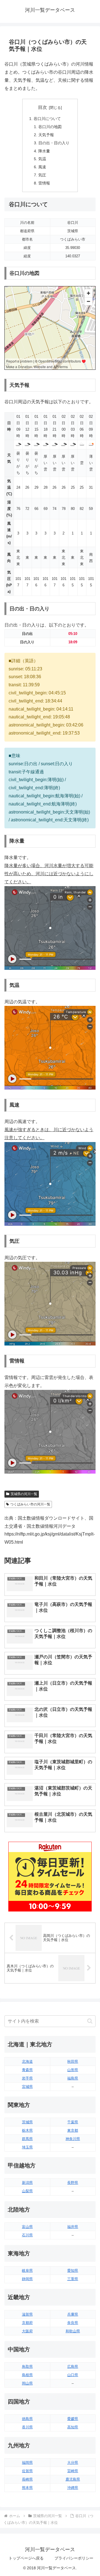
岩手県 (27, 2078)
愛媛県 (73, 2419)
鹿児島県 (73, 2479)
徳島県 (27, 2419)
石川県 (27, 2235)
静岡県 (27, 2279)
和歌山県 (73, 2331)
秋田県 (73, 2061)
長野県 (73, 2183)
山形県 (73, 2070)
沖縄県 (73, 2488)
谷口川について (47, 119)
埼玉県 (27, 2147)
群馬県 (27, 2139)
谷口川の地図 (50, 127)
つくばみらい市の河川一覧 (30, 1504)
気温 (42, 159)
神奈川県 (73, 2139)
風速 (42, 167)
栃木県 (27, 2130)
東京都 (73, 2130)
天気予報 (46, 135)
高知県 (73, 2427)
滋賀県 (27, 2314)
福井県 (73, 2227)
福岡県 (27, 2463)
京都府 (27, 2323)
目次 (42, 107)
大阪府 (27, 2331)
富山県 (27, 2227)
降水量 (44, 151)
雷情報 (44, 183)
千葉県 (73, 2122)
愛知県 (73, 2271)
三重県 (73, 2279)
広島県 (73, 2367)
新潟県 (27, 2183)
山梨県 (27, 2191)
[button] (90, 2021)
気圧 (42, 175)
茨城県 (27, 2122)
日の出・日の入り (54, 143)
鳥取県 (27, 2367)
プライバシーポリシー (74, 2558)
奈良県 (73, 2323)
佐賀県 (27, 2471)
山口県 (73, 2375)
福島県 (73, 2078)
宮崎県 (73, 2471)
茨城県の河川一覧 (24, 1494)
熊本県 (27, 2488)
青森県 (27, 2070)
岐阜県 (27, 2271)
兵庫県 (73, 2314)
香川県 (27, 2427)
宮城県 (27, 2087)
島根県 (27, 2375)
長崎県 (27, 2479)
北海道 (27, 2061)
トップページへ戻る (26, 2558)
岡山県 (27, 2383)
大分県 (73, 2463)
